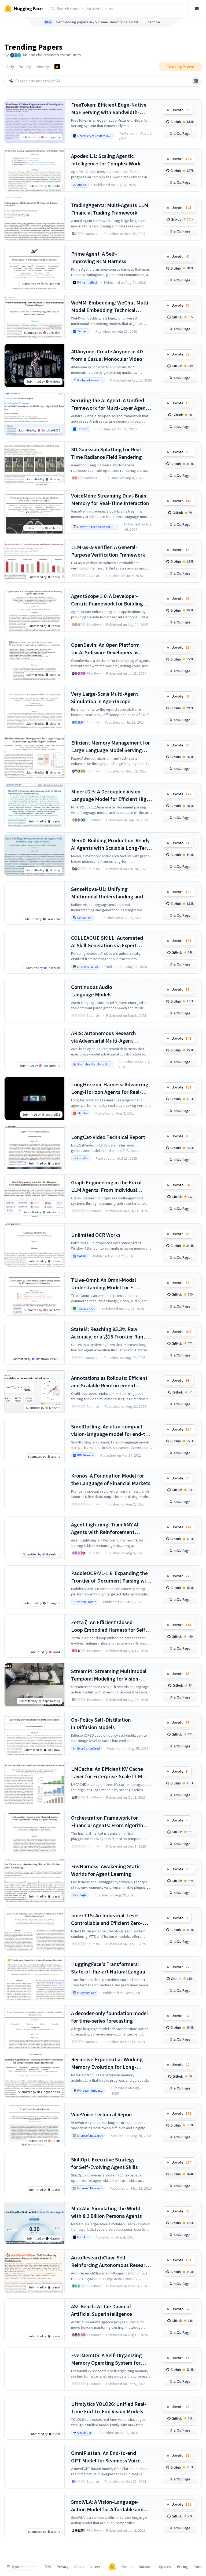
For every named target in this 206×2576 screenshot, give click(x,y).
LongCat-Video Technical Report (108, 1137)
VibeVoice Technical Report (102, 2114)
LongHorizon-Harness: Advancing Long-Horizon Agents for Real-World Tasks (110, 1088)
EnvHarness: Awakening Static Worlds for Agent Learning (106, 1870)
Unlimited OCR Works (96, 1235)
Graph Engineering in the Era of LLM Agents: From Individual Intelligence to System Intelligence (111, 1186)
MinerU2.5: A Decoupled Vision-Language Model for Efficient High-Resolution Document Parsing (111, 795)
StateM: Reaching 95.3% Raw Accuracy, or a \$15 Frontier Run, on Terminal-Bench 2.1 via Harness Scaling (111, 1333)
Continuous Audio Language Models (92, 991)
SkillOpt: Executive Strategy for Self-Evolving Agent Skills (104, 2163)
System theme (24, 2567)
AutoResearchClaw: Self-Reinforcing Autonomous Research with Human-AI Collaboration (111, 2261)
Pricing (183, 2567)
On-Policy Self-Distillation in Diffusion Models (101, 1723)
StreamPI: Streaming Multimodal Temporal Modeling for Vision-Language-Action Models (109, 1675)
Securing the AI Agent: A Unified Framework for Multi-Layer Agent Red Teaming (109, 404)
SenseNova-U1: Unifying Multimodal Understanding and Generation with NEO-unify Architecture (107, 893)
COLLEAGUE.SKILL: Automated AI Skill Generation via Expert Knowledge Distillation (107, 942)
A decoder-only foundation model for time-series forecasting (109, 2017)
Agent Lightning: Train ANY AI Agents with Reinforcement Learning (105, 1528)
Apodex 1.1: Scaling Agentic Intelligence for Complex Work (106, 160)
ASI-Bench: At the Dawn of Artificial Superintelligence (102, 2310)
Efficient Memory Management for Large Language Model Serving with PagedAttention (111, 747)
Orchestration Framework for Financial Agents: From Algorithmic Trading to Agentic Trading (111, 1822)
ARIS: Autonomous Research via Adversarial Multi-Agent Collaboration (104, 1037)
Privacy (63, 2567)
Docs (198, 2567)
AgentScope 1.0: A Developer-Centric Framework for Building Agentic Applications (107, 600)
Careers (96, 2567)
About (79, 2567)
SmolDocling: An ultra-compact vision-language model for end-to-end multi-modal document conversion (111, 1430)
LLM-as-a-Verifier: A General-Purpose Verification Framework (108, 551)
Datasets (146, 2567)
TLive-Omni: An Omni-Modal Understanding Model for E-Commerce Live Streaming (104, 1284)
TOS (48, 2567)
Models (127, 2567)
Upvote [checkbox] (181, 110)
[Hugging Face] (112, 2567)
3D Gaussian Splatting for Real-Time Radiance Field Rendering (107, 453)
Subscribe (152, 22)
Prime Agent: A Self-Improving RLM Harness (99, 257)
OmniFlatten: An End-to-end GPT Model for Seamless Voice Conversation (106, 2457)
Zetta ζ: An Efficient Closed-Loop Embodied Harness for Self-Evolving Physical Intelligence (109, 1626)
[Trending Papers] (57, 67)
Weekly (25, 67)
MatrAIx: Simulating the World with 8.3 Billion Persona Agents (106, 2212)
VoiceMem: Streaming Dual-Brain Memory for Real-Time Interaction (110, 499)
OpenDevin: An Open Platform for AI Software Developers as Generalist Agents (105, 649)
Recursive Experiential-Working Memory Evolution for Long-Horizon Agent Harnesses (107, 2063)
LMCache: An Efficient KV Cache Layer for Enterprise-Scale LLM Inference (107, 1773)
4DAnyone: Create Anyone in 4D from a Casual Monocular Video (107, 355)
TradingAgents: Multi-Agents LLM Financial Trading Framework (110, 209)
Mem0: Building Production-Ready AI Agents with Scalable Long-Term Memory (111, 844)
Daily (10, 67)
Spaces (165, 2567)
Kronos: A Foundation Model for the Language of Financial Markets (111, 1479)
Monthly (43, 67)
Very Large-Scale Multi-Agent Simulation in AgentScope (105, 697)
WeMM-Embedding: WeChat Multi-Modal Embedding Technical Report (111, 306)
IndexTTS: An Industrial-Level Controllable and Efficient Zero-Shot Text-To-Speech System (107, 1919)
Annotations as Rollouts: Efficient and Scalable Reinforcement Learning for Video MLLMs (109, 1382)
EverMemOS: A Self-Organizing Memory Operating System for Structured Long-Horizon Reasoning (106, 2359)
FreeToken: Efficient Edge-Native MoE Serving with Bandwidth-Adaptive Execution (109, 109)
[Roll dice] (196, 81)
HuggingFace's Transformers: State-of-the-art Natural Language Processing (111, 1968)
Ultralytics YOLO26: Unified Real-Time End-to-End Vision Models (109, 2408)
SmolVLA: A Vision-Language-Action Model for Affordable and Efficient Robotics (107, 2506)
